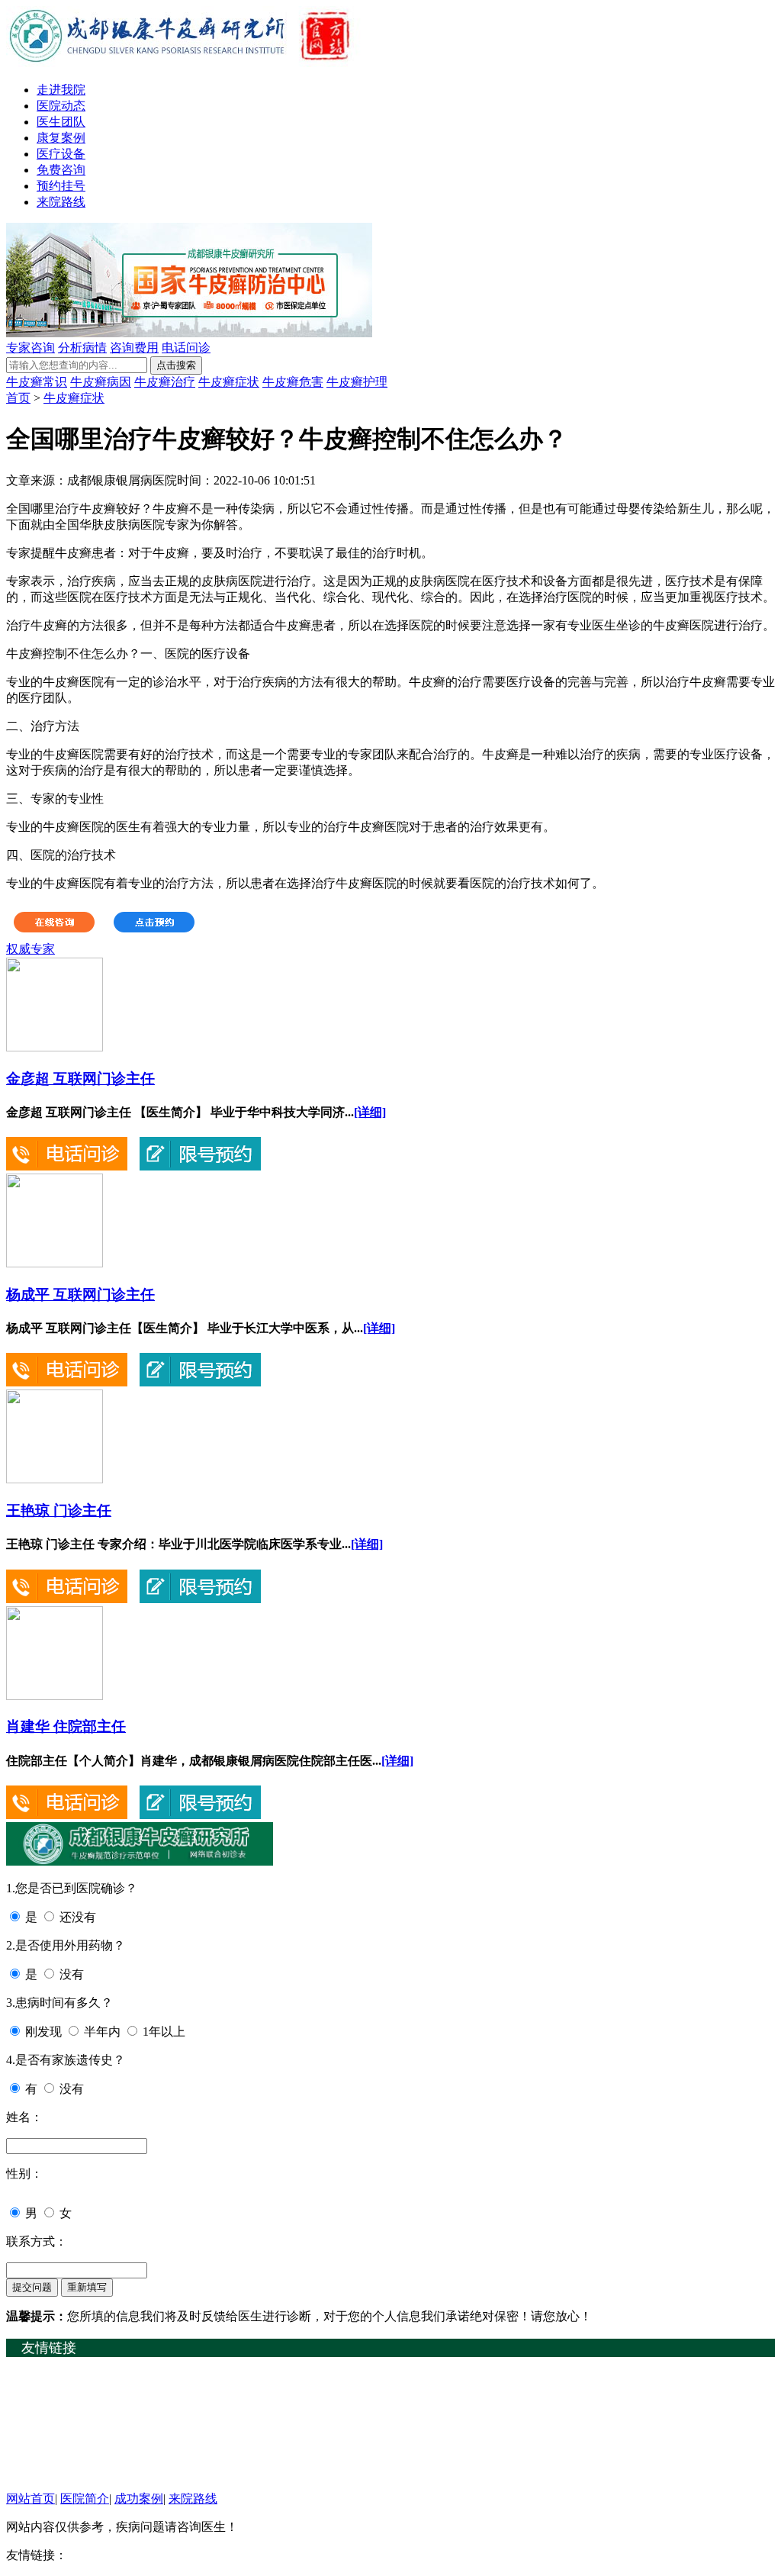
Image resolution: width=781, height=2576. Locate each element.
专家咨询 (31, 348)
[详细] (370, 1112)
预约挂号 (61, 186)
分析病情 (82, 348)
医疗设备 (61, 154)
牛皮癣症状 (229, 382)
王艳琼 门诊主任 (59, 1510)
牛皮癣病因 (101, 382)
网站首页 (31, 2499)
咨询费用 (134, 348)
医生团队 (61, 122)
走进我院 (61, 90)
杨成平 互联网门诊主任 (80, 1294)
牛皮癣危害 (293, 382)
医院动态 (61, 106)
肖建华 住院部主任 (66, 1726)
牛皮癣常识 (37, 382)
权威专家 (31, 949)
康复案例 (61, 138)
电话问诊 (186, 348)
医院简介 (85, 2499)
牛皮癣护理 (357, 382)
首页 (18, 398)
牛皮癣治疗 (165, 382)
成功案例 (139, 2499)
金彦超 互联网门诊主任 (80, 1079)
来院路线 (61, 202)
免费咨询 (61, 170)
